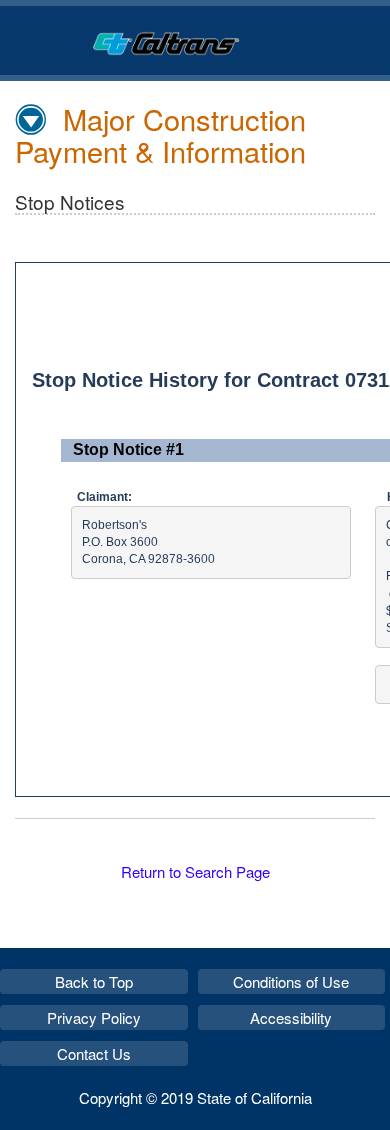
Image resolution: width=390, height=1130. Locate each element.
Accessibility (291, 1017)
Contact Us (94, 1053)
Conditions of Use (291, 981)
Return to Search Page (195, 871)
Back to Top (94, 981)
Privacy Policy (94, 1017)
